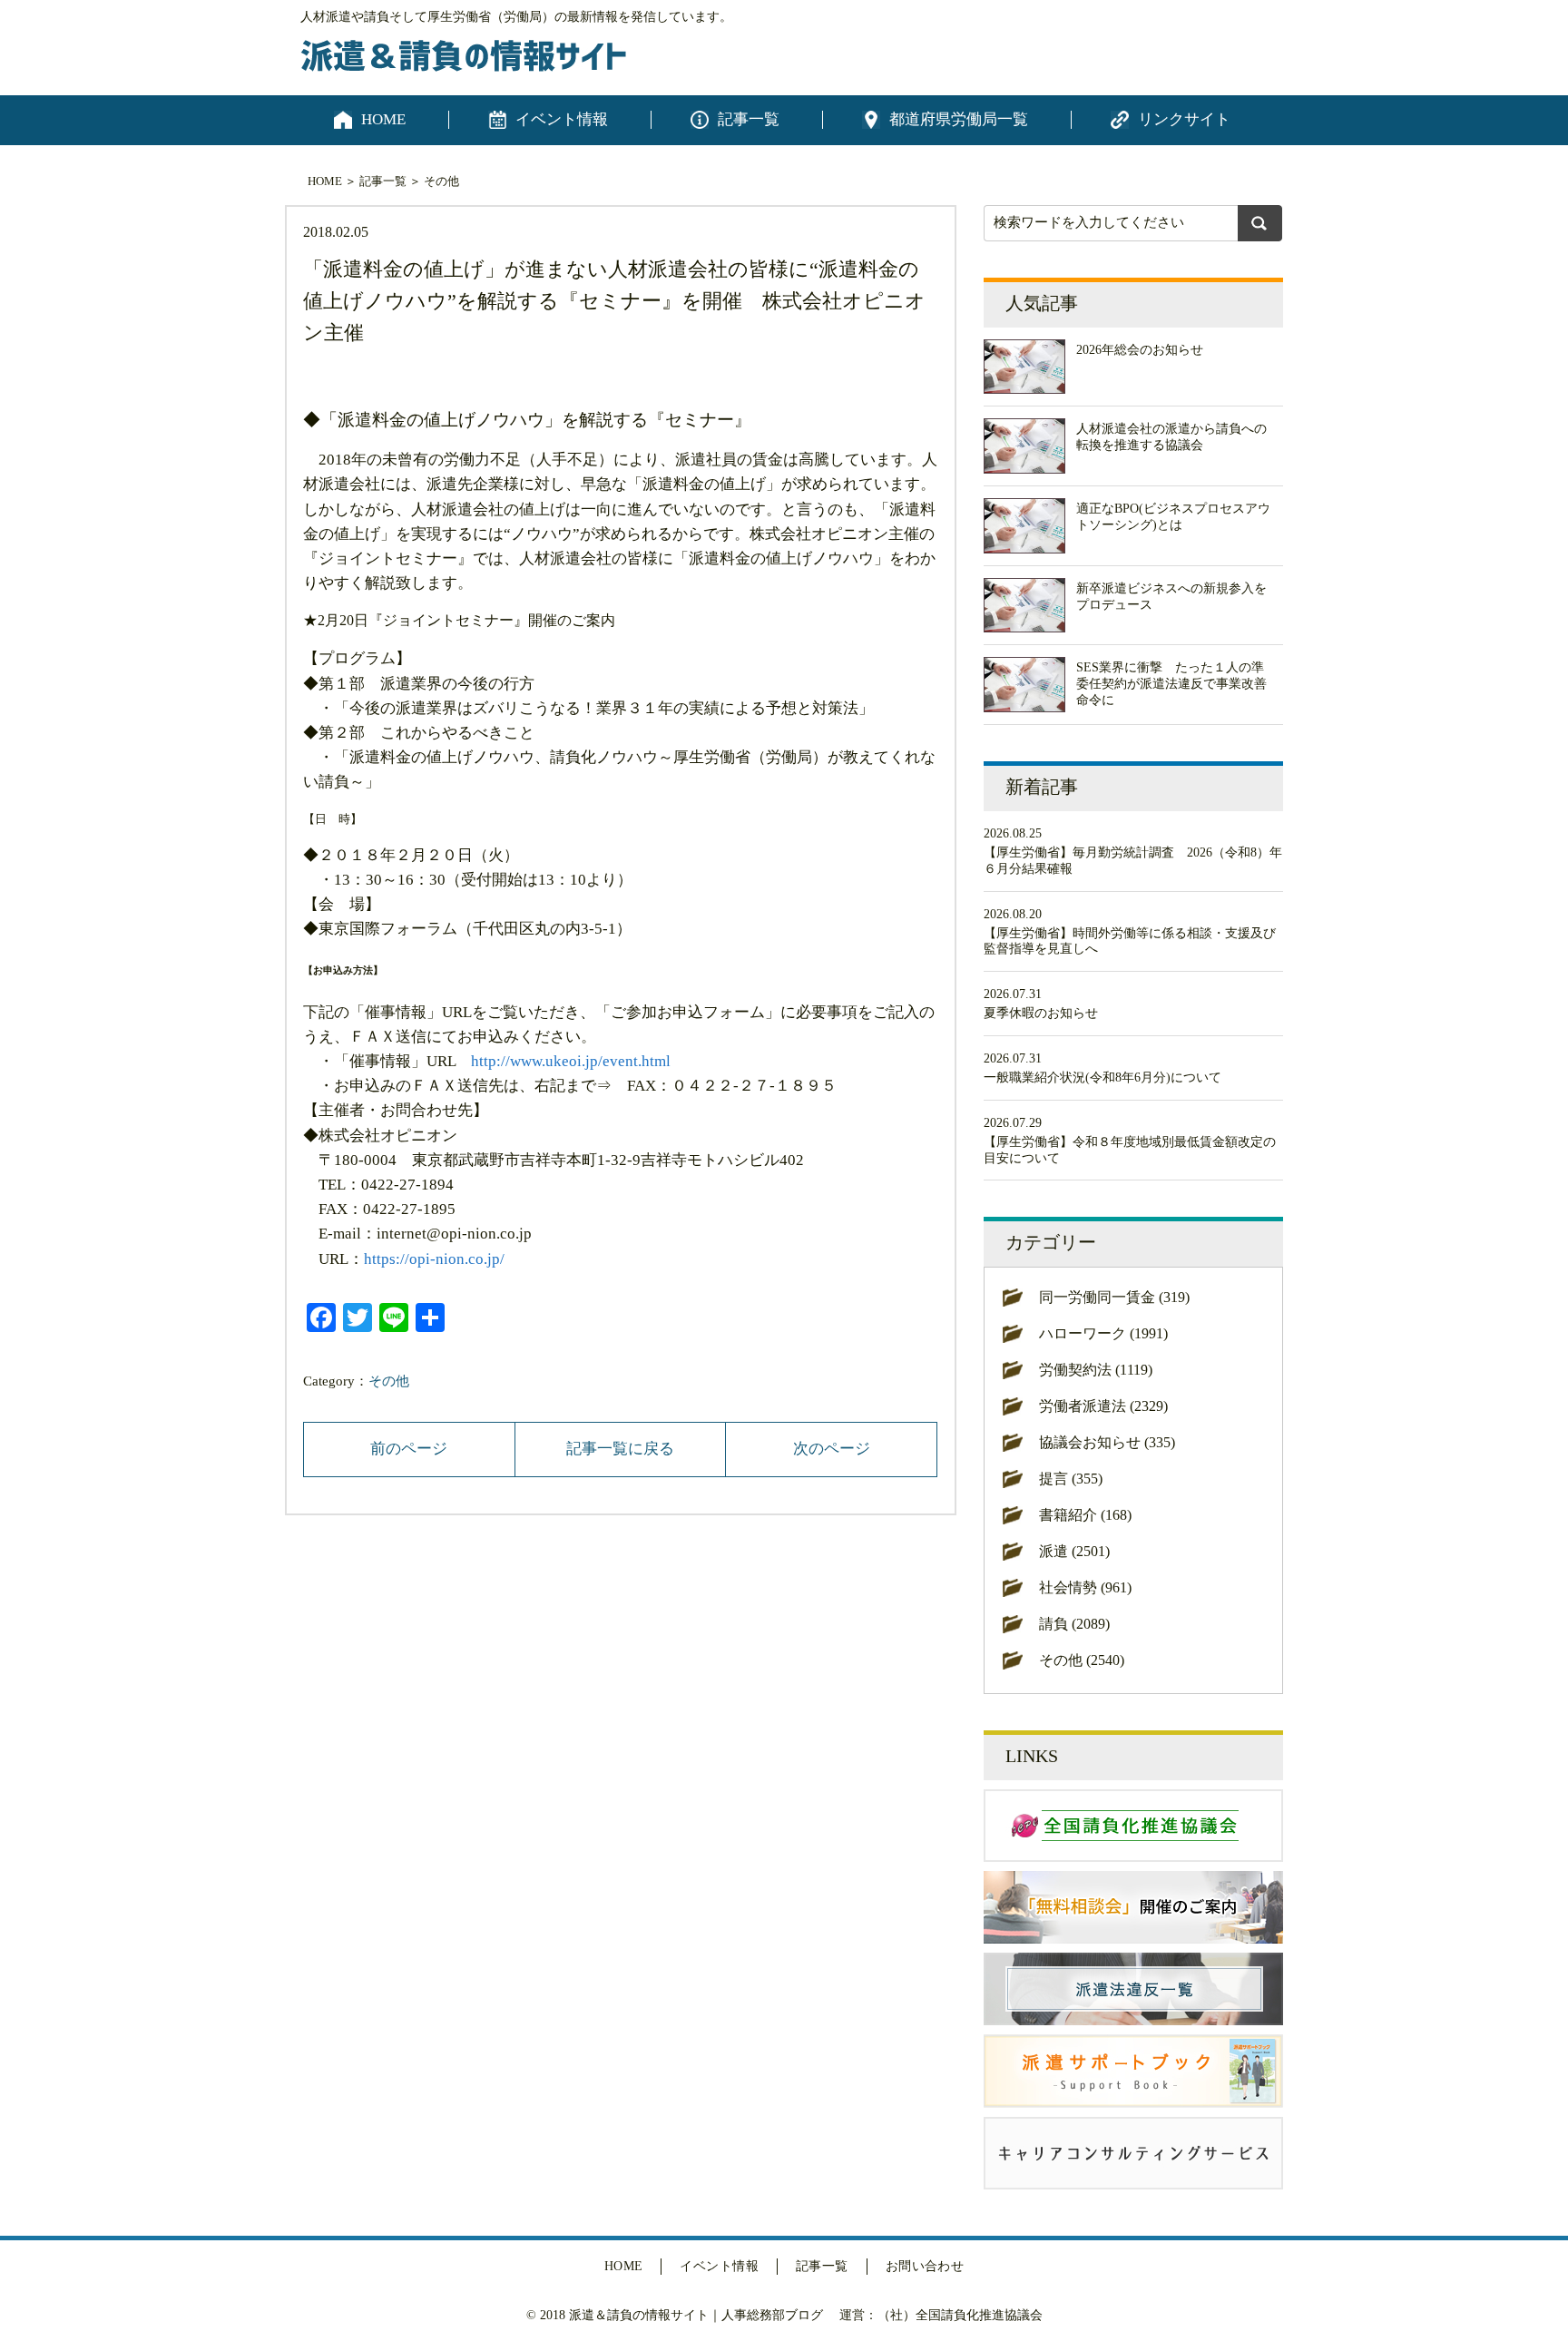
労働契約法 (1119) (1096, 1370)
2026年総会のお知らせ (1140, 350)
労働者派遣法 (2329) (1103, 1406)
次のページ (832, 1449)
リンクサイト (1184, 119)
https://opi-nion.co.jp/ (434, 1259)
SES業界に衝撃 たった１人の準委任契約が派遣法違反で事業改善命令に (1171, 684)
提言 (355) (1071, 1479)
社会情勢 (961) (1085, 1587)
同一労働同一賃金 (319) (1114, 1297)
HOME (383, 119)
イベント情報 (562, 119)
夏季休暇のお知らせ (1041, 1013)
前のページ (409, 1449)
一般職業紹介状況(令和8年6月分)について (1102, 1077)
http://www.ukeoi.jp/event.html (571, 1061)
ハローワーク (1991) (1103, 1333)
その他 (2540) (1082, 1660)
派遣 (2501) (1074, 1551)
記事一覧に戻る (620, 1449)
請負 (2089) (1074, 1624)
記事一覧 (749, 119)
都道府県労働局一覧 (959, 119)
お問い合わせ (925, 2266)
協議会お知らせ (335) (1107, 1442)
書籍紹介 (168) (1085, 1515)
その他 (441, 181)
